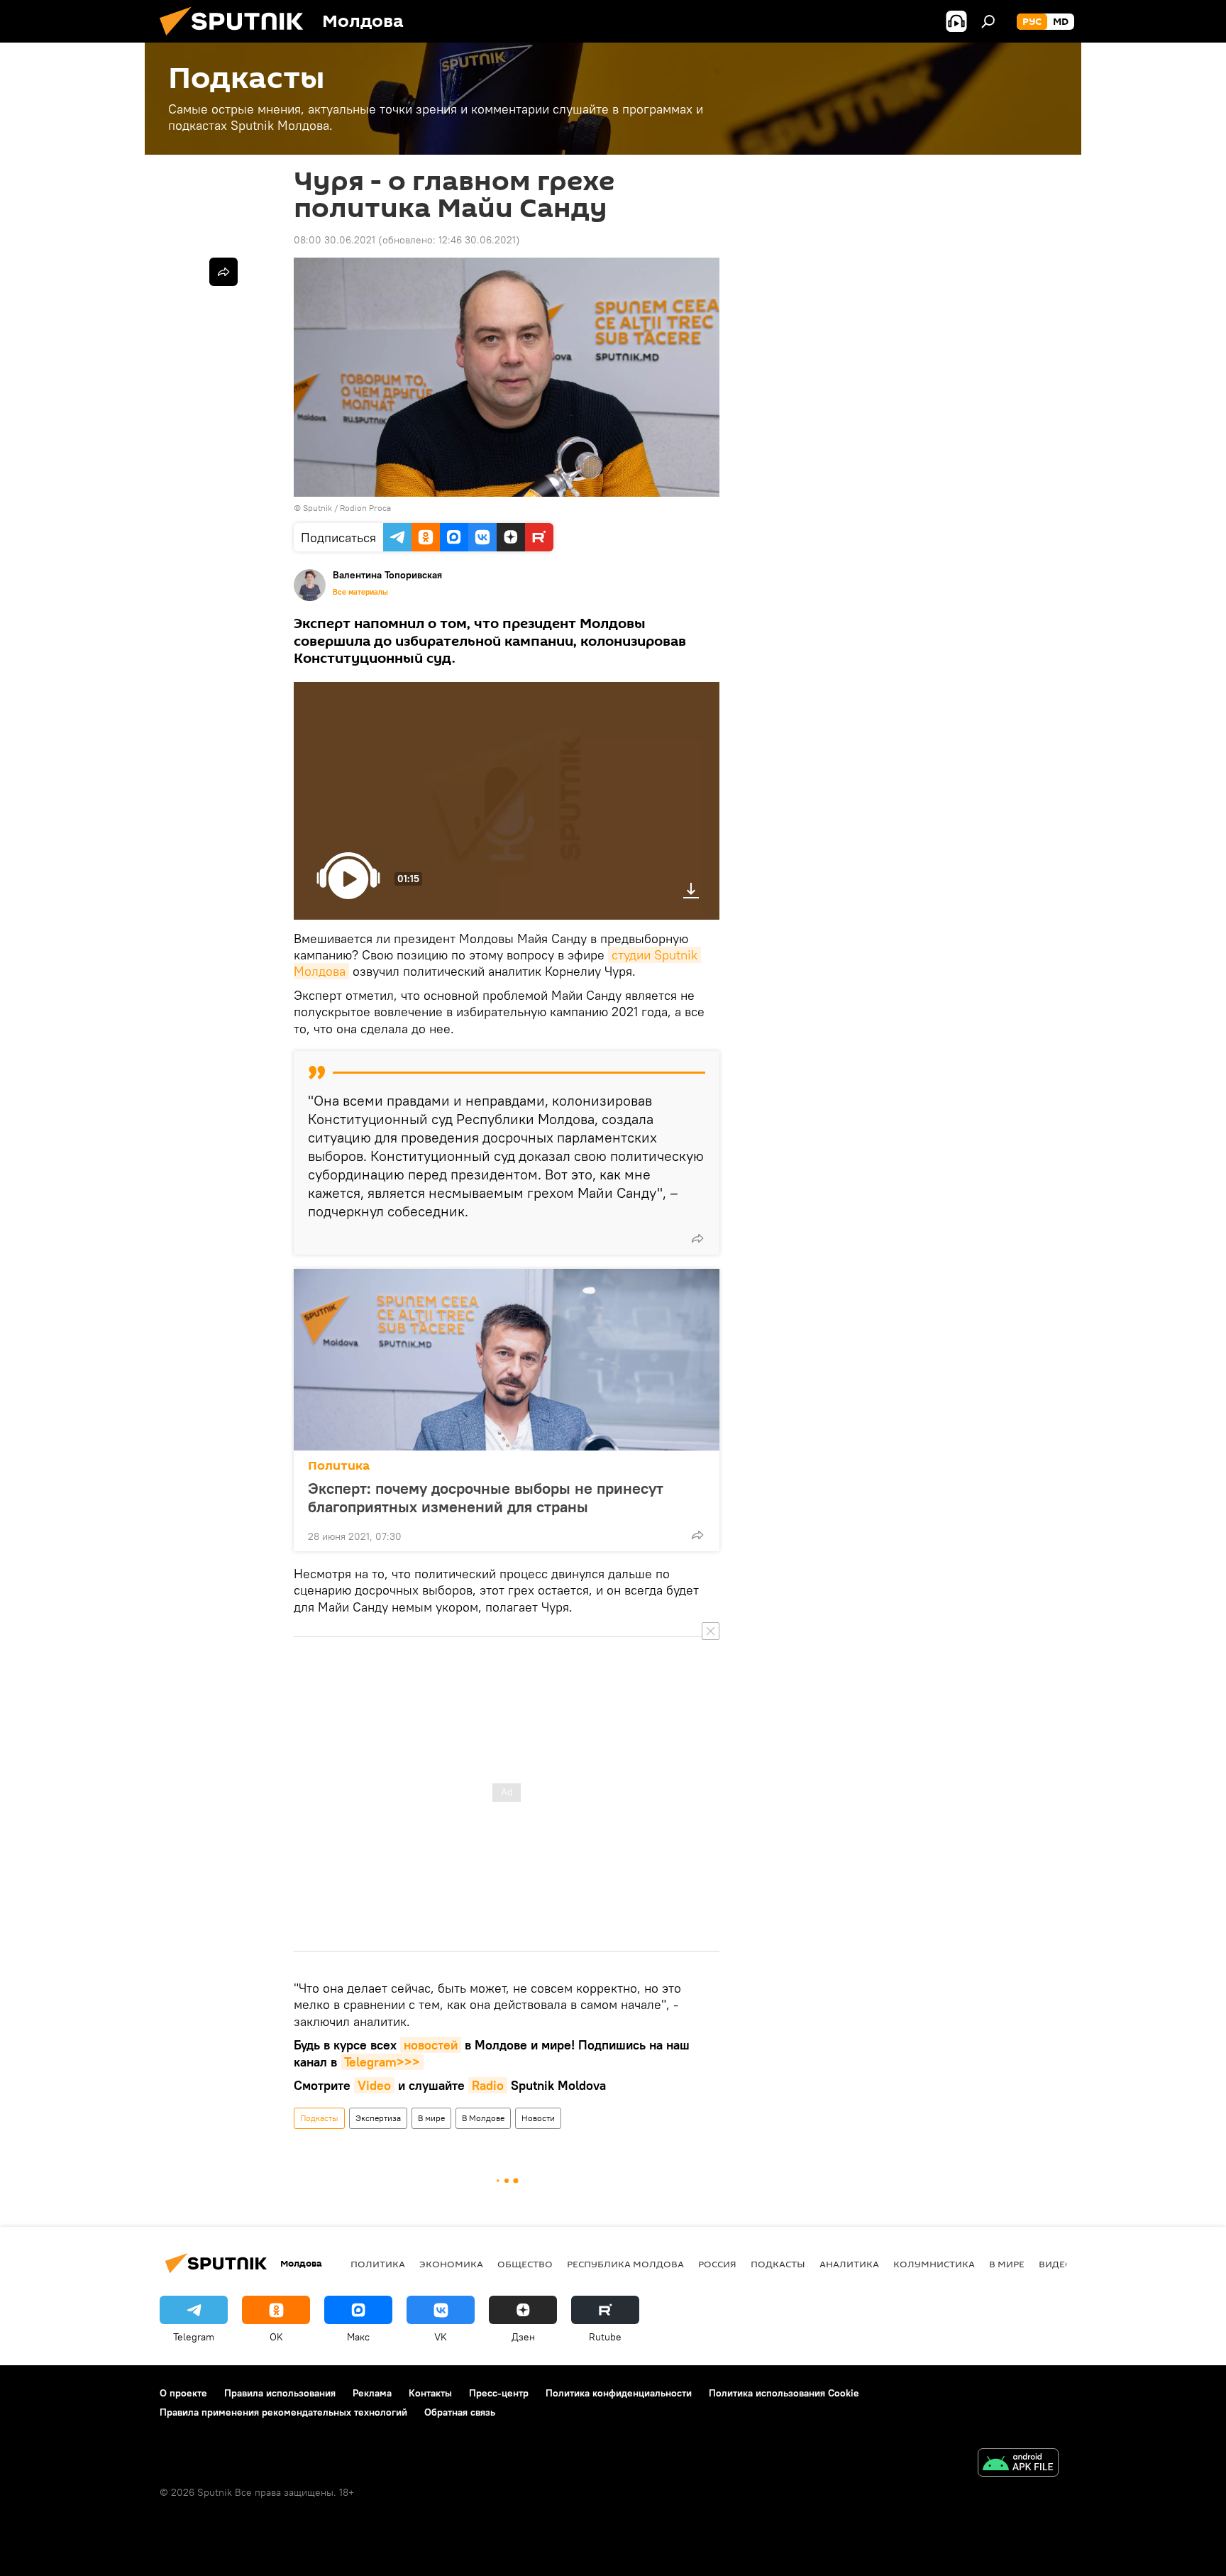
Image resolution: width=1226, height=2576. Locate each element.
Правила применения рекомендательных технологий (283, 2412)
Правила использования (280, 2393)
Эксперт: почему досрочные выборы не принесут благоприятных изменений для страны (486, 1497)
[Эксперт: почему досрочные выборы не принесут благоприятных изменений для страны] (507, 1360)
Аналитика (849, 2264)
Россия (717, 2264)
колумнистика (934, 2264)
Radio (488, 2085)
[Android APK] (1018, 2464)
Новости (538, 2118)
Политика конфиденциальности (619, 2393)
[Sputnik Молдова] (237, 39)
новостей (431, 2045)
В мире (431, 2118)
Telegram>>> (382, 2062)
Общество (525, 2264)
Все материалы (360, 592)
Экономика (451, 2264)
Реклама (372, 2393)
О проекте (183, 2393)
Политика (339, 1466)
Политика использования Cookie (784, 2393)
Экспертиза (378, 2118)
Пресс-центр (499, 2393)
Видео (1056, 2264)
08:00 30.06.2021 (335, 240)
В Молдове (483, 2118)
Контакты (430, 2393)
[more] (697, 1238)
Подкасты (319, 2118)
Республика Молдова (625, 2264)
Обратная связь (460, 2412)
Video (374, 2085)
